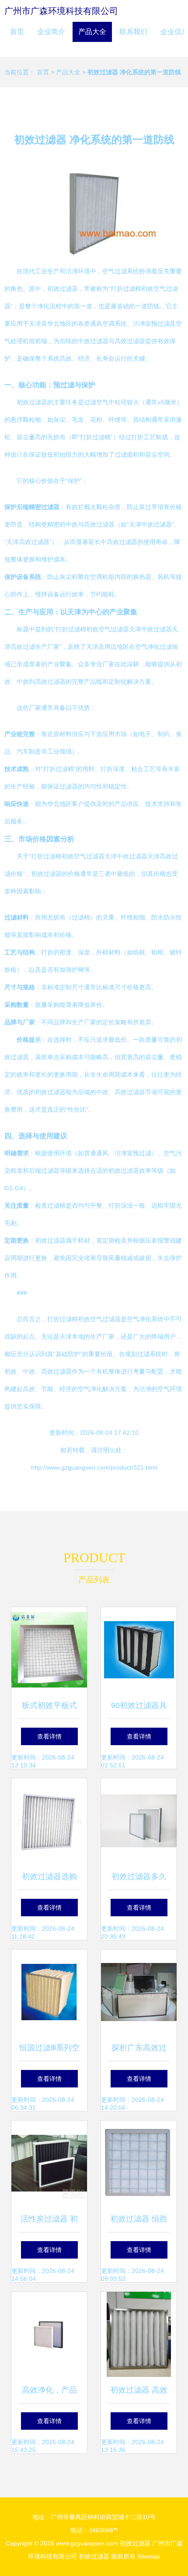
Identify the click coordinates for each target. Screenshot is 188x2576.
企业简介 (51, 32)
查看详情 (49, 1736)
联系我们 (133, 32)
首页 (17, 32)
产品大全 (92, 32)
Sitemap (149, 2556)
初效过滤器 (135, 2543)
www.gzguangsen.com (87, 2543)
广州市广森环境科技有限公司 (61, 11)
